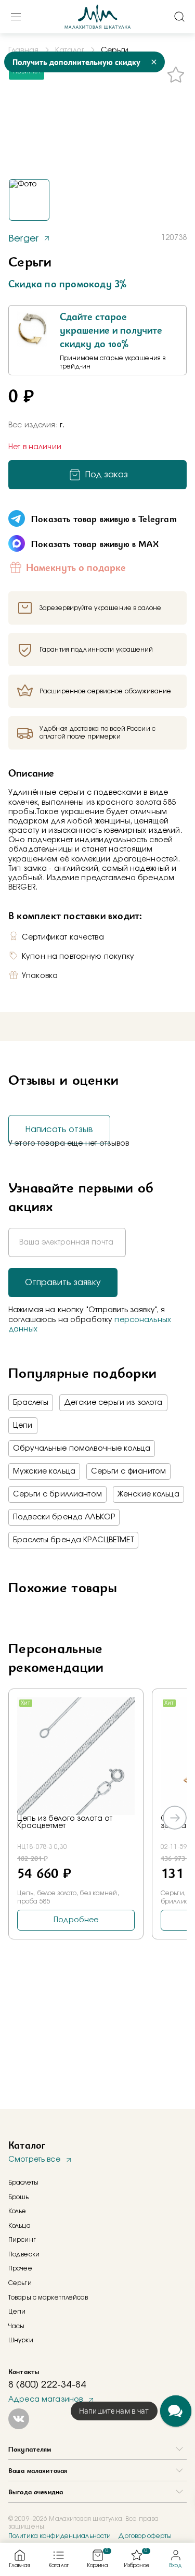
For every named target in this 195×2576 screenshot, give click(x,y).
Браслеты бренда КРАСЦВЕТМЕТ (73, 1540)
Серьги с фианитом (128, 1471)
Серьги (20, 2283)
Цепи (23, 1426)
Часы (16, 2326)
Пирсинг (22, 2240)
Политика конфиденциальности (60, 2536)
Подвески (24, 2254)
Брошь (19, 2197)
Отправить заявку (63, 1283)
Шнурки (21, 2340)
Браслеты (31, 1403)
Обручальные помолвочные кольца (82, 1449)
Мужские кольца (44, 1471)
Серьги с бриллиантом (57, 1494)
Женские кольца (148, 1494)
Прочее (20, 2268)
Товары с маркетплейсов (48, 2298)
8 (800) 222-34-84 (47, 2385)
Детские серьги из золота (113, 1403)
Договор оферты (145, 2536)
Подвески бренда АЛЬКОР (64, 1517)
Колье (17, 2211)
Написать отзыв (59, 1130)
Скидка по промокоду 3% (67, 284)
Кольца (19, 2226)
